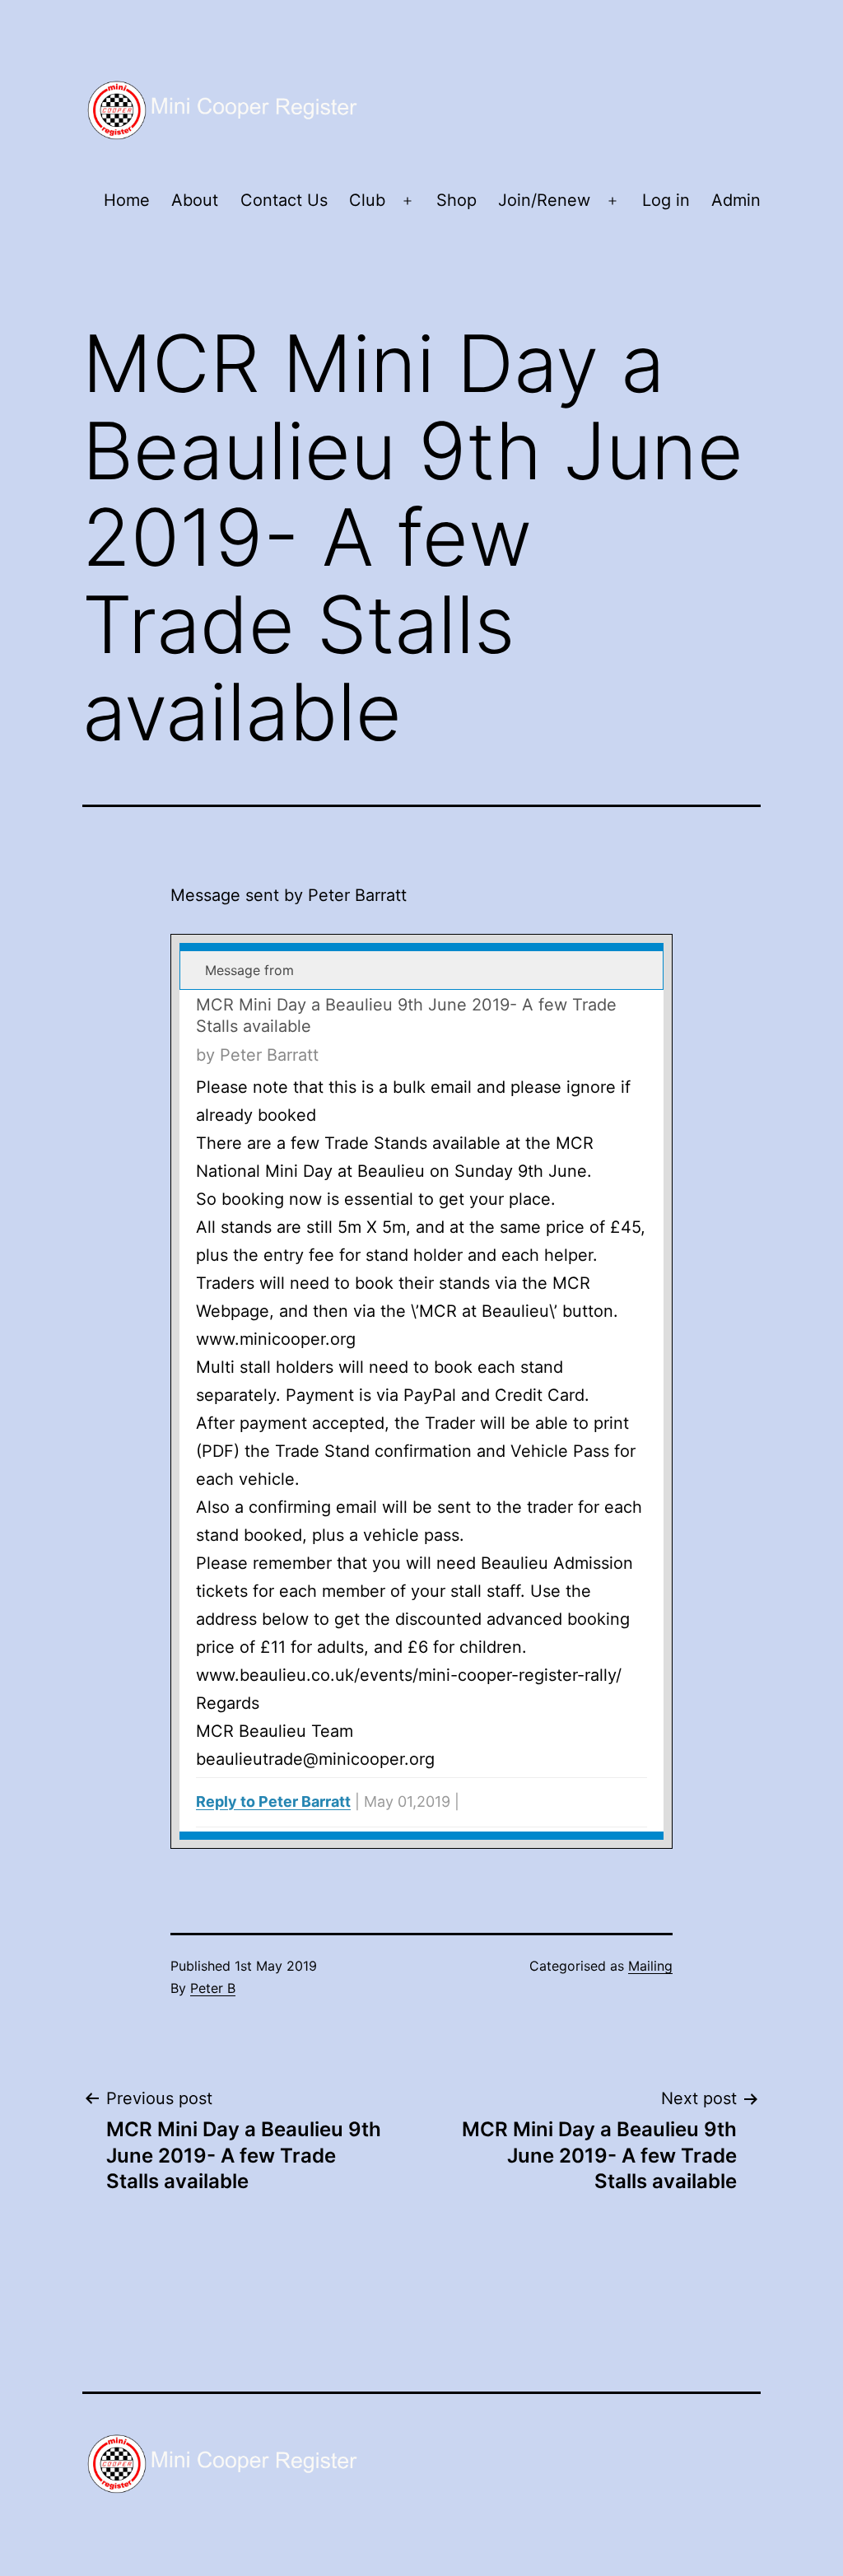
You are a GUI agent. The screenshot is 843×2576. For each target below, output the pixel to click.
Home (127, 200)
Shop (456, 200)
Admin (736, 200)
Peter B (213, 1988)
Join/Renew (544, 200)
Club (367, 200)
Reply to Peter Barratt (273, 1801)
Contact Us (284, 200)
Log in (666, 200)
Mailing (650, 1966)
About (195, 200)
